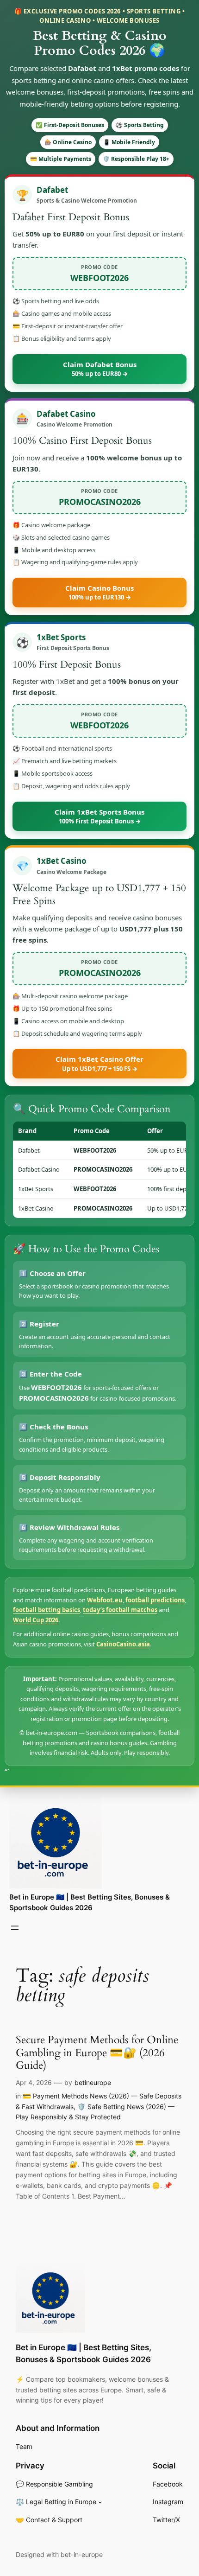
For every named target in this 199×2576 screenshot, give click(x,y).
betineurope (93, 2082)
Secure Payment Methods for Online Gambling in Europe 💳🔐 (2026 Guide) (97, 2053)
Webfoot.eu (105, 1600)
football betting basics (47, 1610)
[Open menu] (15, 1928)
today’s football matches (120, 1610)
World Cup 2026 (36, 1620)
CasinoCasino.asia (123, 1644)
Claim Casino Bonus (99, 592)
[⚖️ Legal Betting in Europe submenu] (100, 2502)
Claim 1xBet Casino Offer (99, 1063)
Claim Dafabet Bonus (100, 369)
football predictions (155, 1600)
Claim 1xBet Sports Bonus (99, 816)
